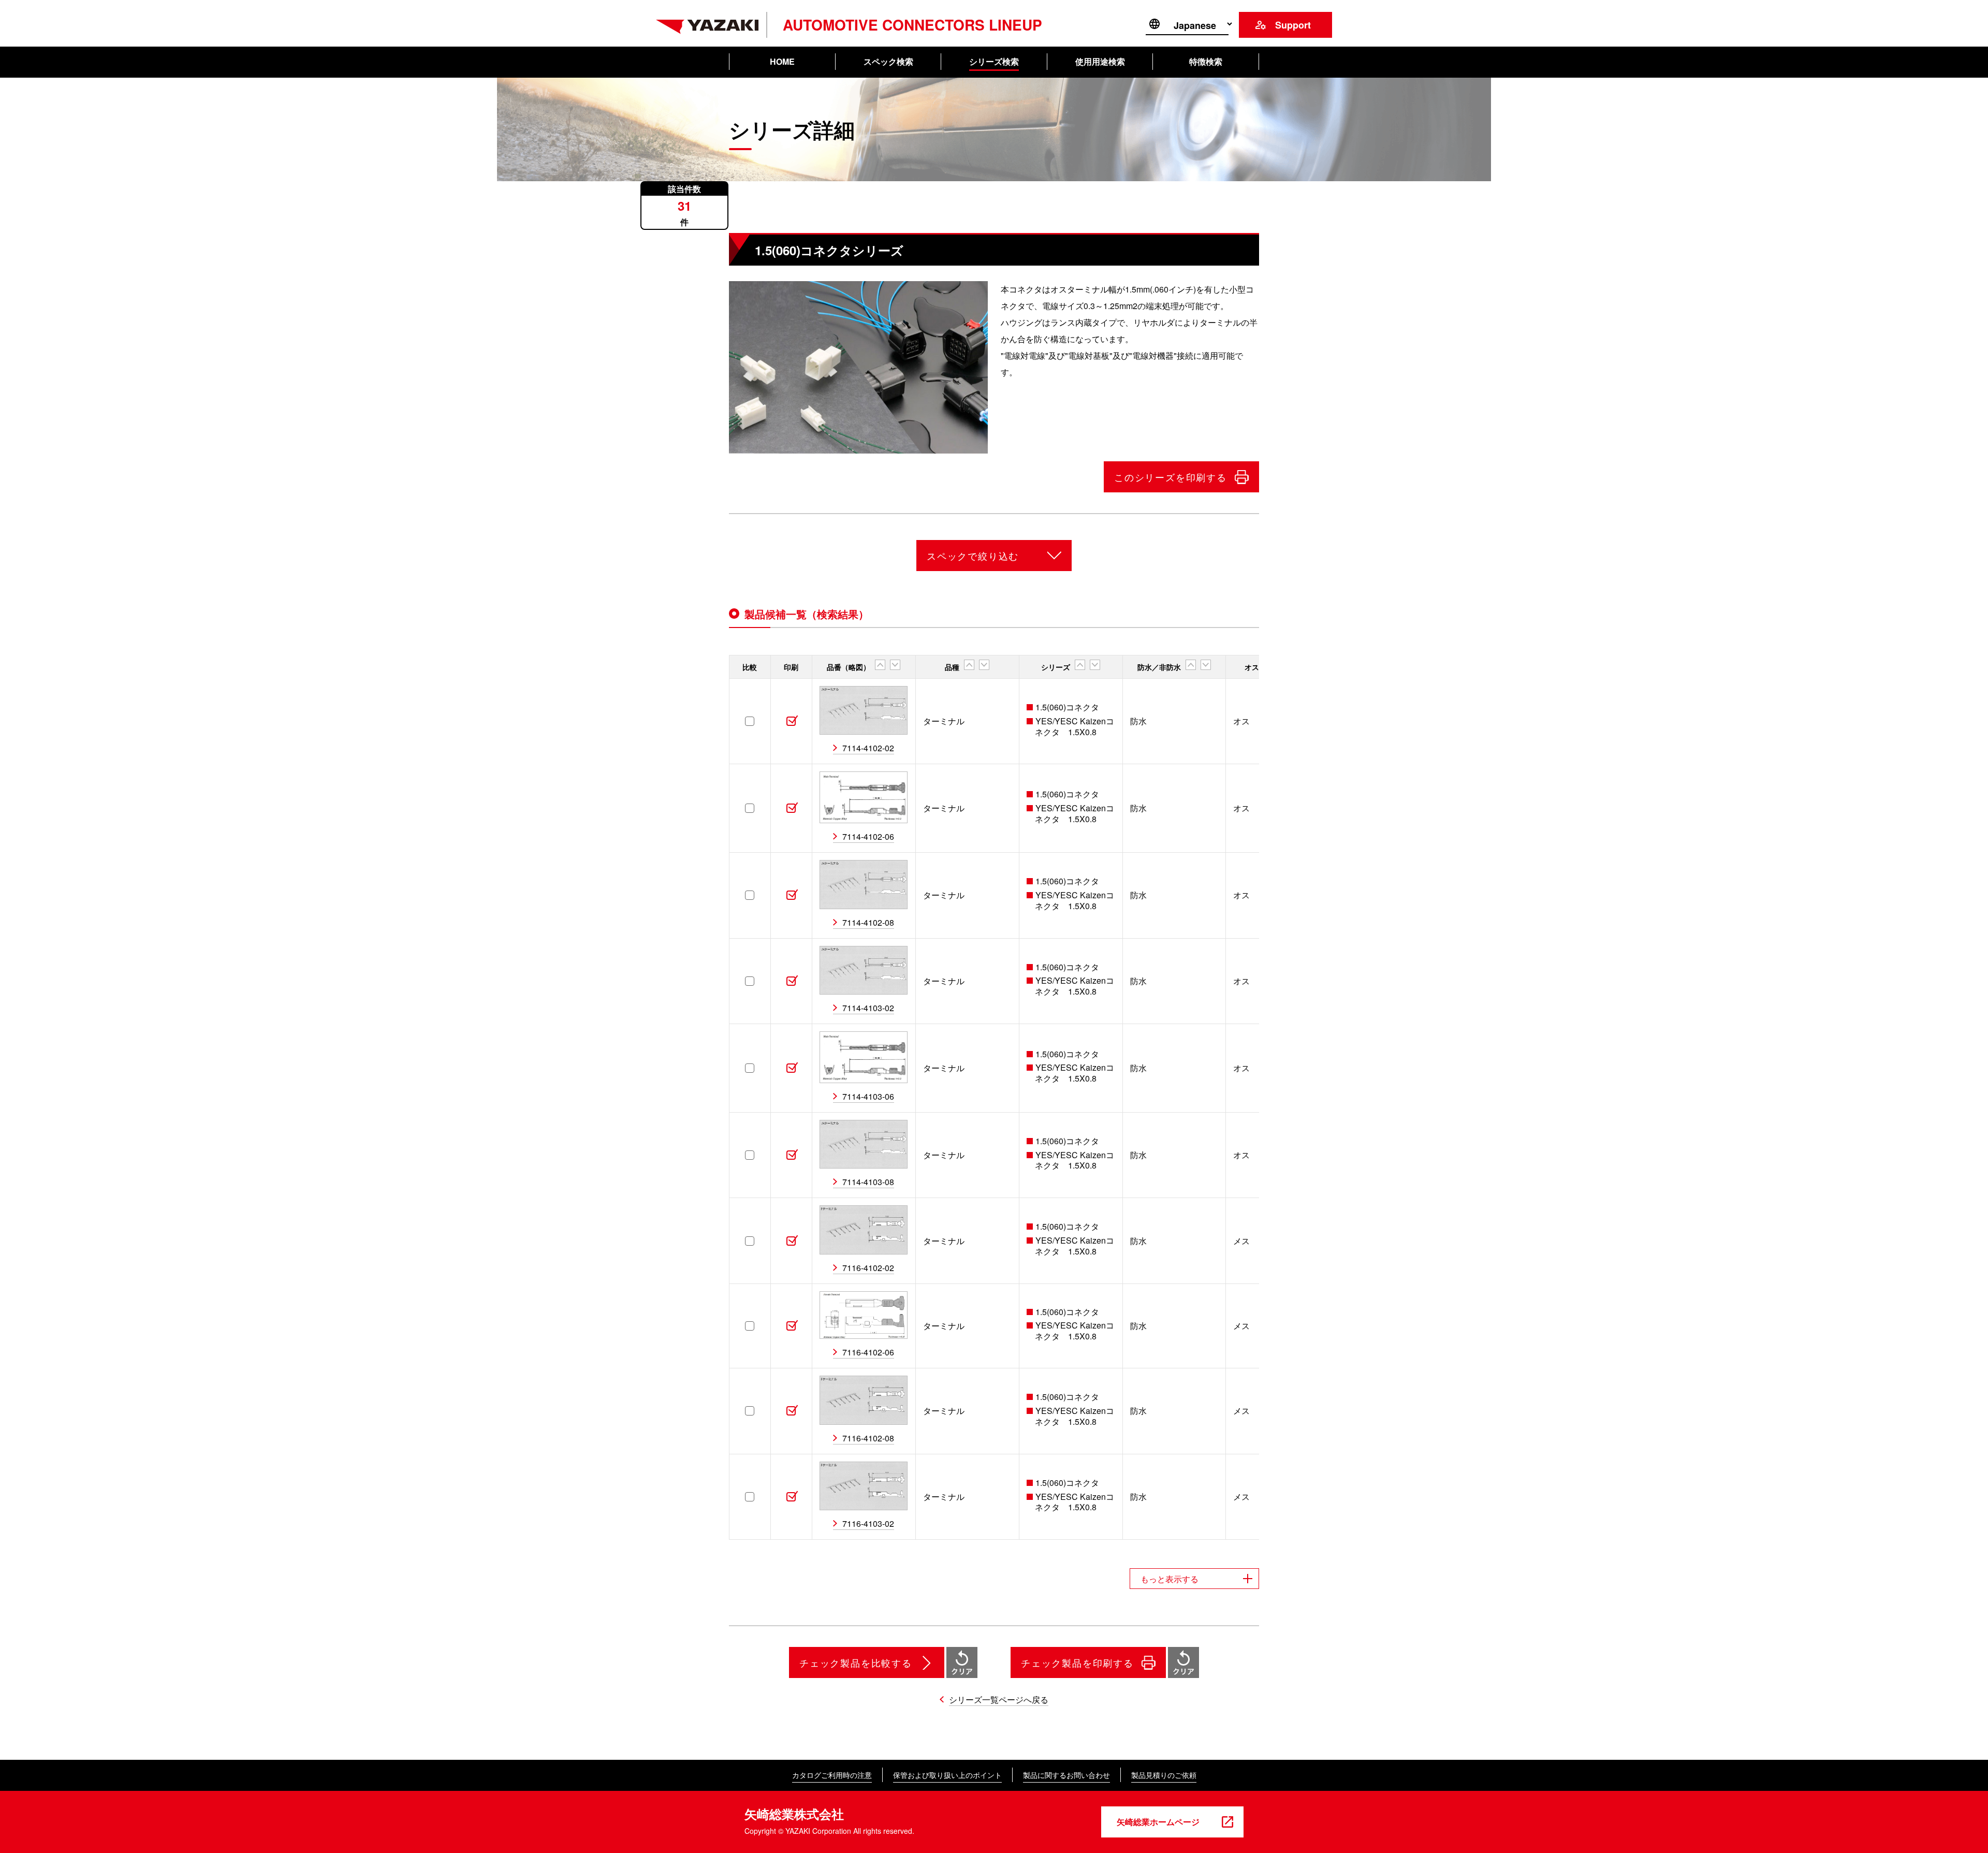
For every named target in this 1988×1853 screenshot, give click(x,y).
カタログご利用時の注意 (832, 1775)
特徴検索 (1206, 61)
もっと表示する (1170, 1579)
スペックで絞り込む (973, 556)
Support (1293, 25)
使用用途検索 (1100, 61)
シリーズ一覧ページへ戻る (999, 1699)
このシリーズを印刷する (1171, 477)
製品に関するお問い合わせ (1066, 1775)
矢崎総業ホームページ (1158, 1822)
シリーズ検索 (994, 61)
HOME (782, 61)
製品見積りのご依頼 (1164, 1775)
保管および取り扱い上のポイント (947, 1775)
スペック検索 (888, 61)
